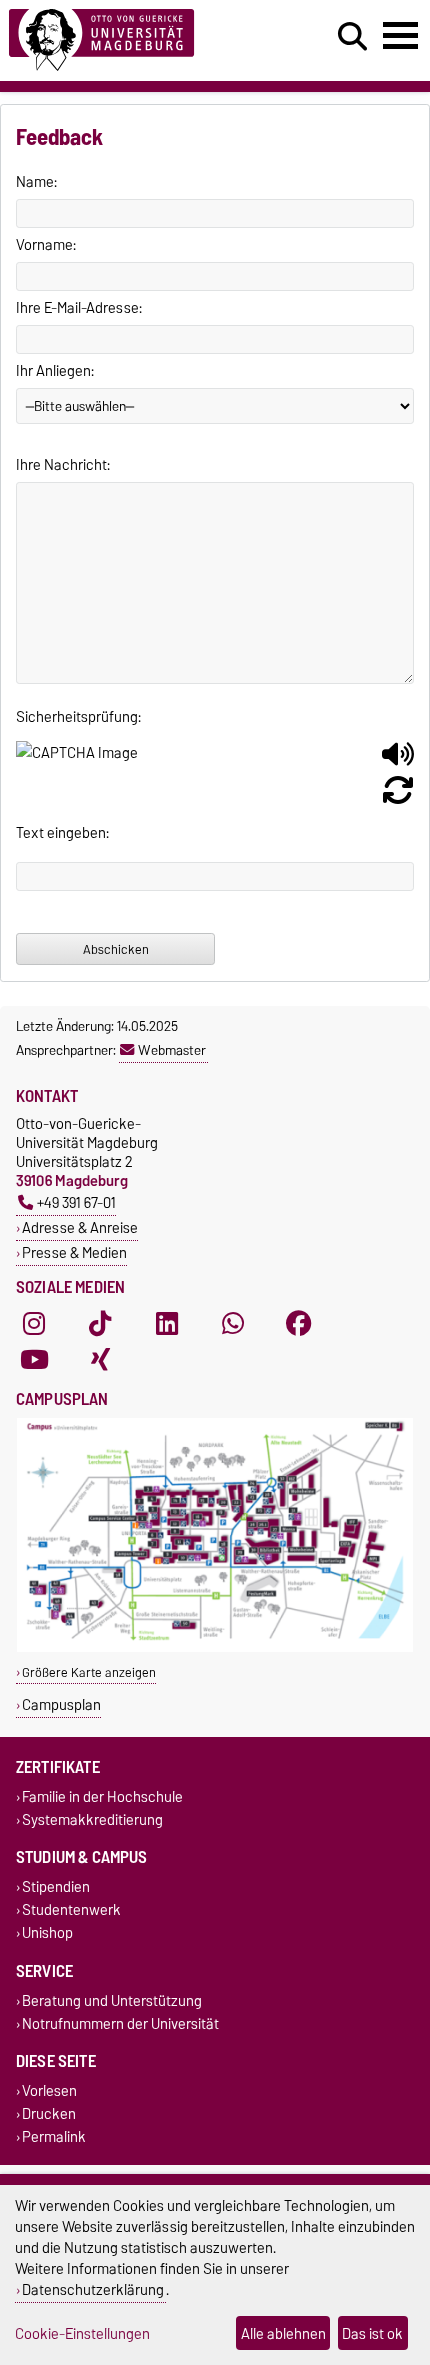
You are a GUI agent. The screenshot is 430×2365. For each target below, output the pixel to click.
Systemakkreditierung (92, 1819)
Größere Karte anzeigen (89, 1672)
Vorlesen (49, 2090)
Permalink (54, 2137)
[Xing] (100, 1359)
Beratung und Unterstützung (112, 2000)
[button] (398, 762)
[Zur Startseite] (132, 40)
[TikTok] (100, 1323)
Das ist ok (372, 2333)
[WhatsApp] (233, 1323)
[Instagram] (34, 1323)
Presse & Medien (74, 1252)
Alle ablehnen (283, 2333)
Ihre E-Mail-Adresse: (79, 308)
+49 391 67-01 (76, 1202)
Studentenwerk (71, 1910)
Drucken (49, 2114)
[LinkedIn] (167, 1323)
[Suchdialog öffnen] (352, 37)
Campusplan (61, 1704)
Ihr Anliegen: (55, 371)
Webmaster (172, 1050)
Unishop (47, 1933)
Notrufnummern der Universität (120, 2023)
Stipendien (56, 1886)
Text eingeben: (62, 833)
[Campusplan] (215, 1647)
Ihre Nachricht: (63, 465)
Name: (36, 182)
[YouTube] (34, 1359)
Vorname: (46, 245)
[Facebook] (299, 1323)
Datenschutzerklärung (93, 2289)
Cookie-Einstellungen (82, 2333)
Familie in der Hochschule (102, 1796)
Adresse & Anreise (80, 1227)
